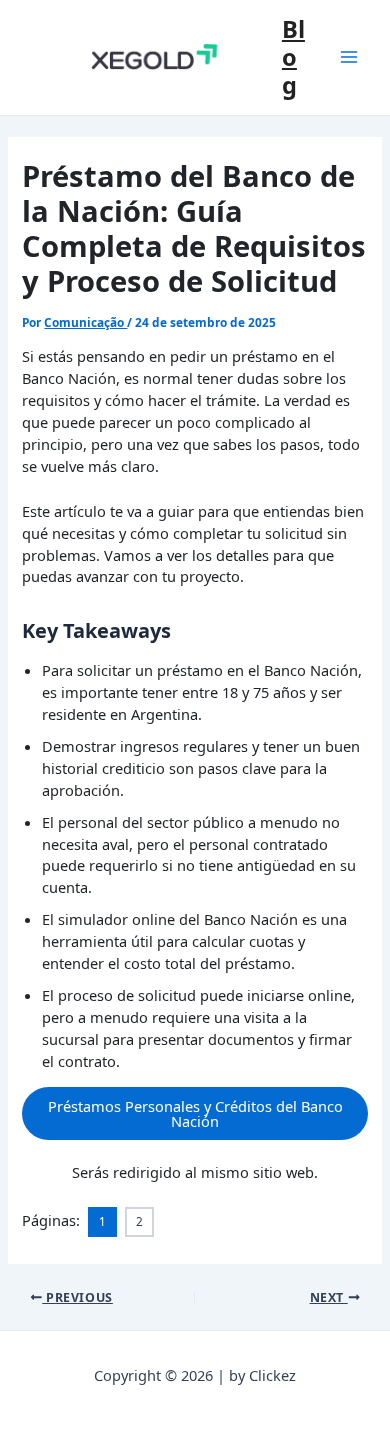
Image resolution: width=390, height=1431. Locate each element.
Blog (293, 57)
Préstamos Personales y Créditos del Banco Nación (195, 1113)
